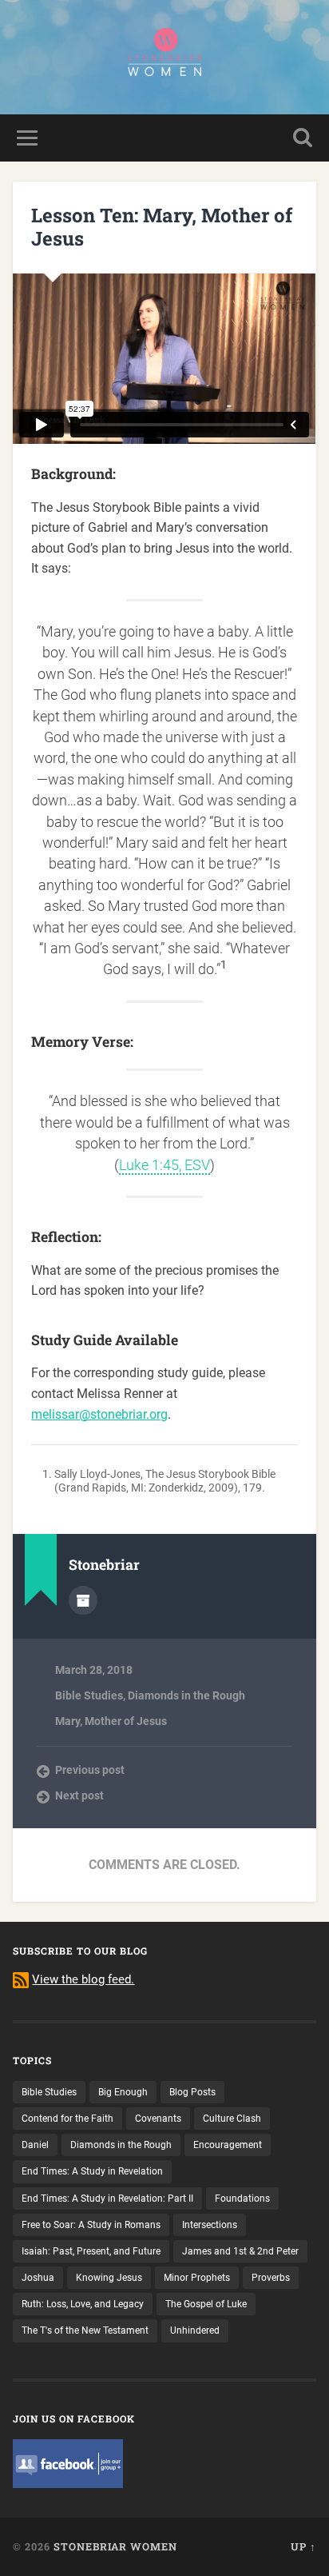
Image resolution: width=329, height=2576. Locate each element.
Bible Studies (89, 1695)
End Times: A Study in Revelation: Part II (107, 2199)
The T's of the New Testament (85, 2330)
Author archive (83, 1600)
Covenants (158, 2119)
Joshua (38, 2278)
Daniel (35, 2145)
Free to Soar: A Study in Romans (91, 2225)
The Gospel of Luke (206, 2304)
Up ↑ (303, 2546)
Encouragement (228, 2145)
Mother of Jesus (126, 1721)
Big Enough (123, 2092)
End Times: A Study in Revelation (92, 2171)
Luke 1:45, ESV (164, 1165)
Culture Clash (232, 2119)
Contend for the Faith (67, 2119)
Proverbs (271, 2278)
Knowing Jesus (109, 2278)
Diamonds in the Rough (186, 1695)
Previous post (90, 1770)
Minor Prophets (197, 2278)
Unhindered (195, 2330)
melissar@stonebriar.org (99, 1414)
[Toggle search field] (303, 138)
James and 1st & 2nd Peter (240, 2251)
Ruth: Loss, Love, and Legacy (83, 2304)
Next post (79, 1795)
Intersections (210, 2225)
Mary (67, 1721)
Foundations (242, 2199)
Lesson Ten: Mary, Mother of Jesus (162, 227)
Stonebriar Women (115, 2546)
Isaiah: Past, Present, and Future (91, 2251)
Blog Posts (192, 2092)
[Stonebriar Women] (164, 57)
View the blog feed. (83, 1979)
